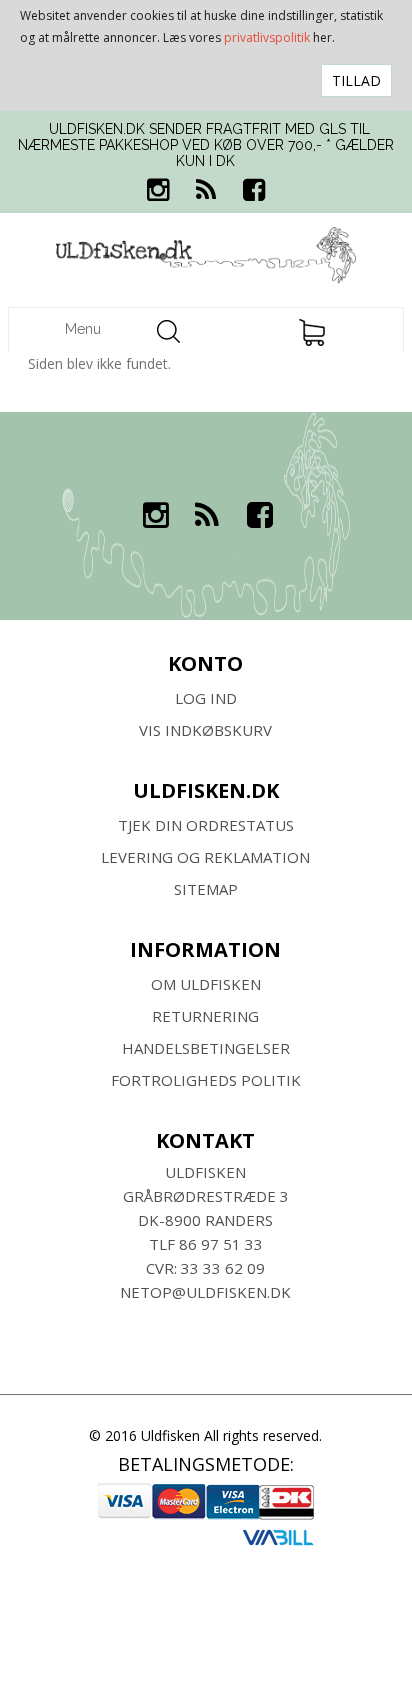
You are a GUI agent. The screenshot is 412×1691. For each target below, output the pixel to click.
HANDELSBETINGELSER (206, 1048)
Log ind (206, 698)
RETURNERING (205, 1016)
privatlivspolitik (267, 37)
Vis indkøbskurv (205, 730)
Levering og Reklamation (205, 857)
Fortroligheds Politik (206, 1080)
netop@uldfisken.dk (205, 1292)
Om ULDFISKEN (206, 984)
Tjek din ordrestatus (206, 825)
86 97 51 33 (221, 1244)
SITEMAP (206, 889)
